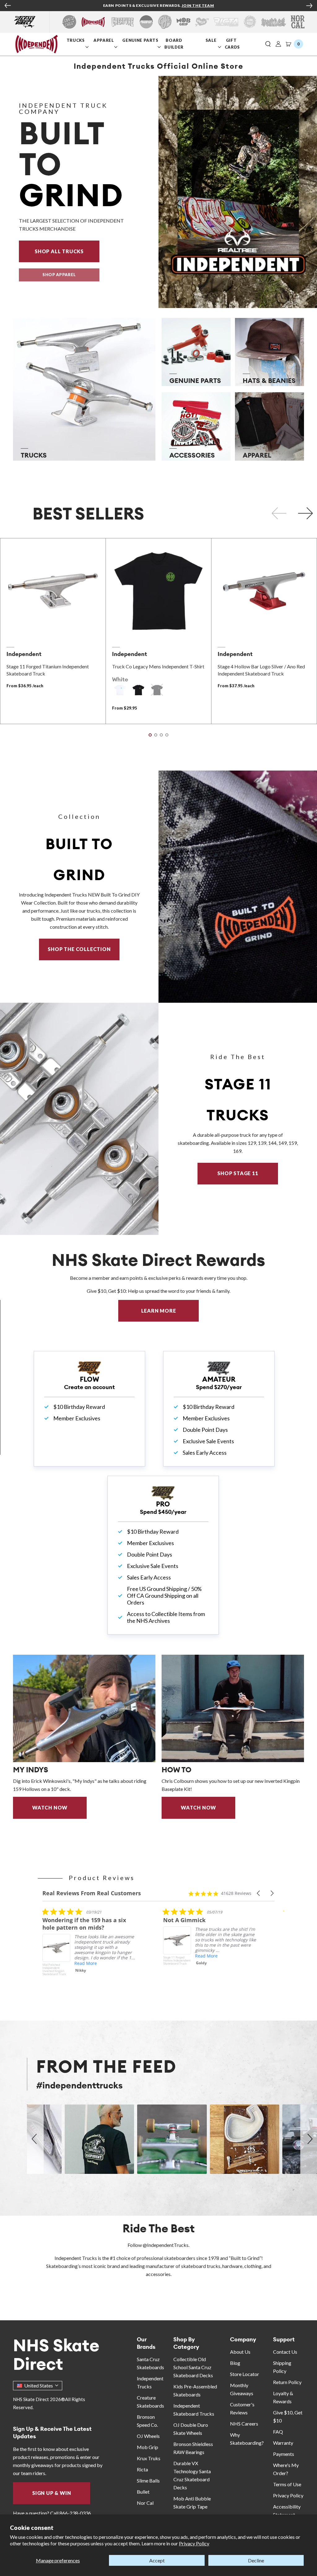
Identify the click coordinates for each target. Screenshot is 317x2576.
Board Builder (175, 43)
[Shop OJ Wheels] (165, 22)
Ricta (142, 2469)
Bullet (143, 2492)
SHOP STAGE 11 (238, 1173)
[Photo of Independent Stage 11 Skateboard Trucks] (79, 1119)
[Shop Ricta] (226, 22)
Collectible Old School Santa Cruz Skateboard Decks (193, 2367)
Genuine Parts (141, 40)
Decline (256, 2560)
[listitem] (89, 1947)
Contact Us (285, 2352)
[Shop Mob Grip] (183, 22)
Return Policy (287, 2382)
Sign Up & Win (52, 2493)
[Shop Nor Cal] (298, 22)
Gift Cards (233, 43)
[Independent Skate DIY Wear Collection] (238, 887)
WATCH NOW (50, 1807)
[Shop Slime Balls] (250, 22)
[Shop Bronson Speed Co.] (146, 22)
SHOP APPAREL (59, 275)
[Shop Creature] (123, 22)
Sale (212, 40)
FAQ (278, 2432)
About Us (240, 2352)
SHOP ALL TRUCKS (67, 251)
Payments (284, 2454)
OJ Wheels (148, 2436)
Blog (235, 2363)
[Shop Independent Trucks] (93, 22)
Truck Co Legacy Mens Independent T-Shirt (158, 666)
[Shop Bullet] (274, 22)
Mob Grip (148, 2447)
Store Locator (245, 2374)
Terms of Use (287, 2484)
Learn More (170, 1311)
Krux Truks (149, 2458)
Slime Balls (148, 2480)
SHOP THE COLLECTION (79, 949)
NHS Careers (244, 2424)
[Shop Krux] (202, 22)
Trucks (76, 40)
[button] (268, 44)
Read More (86, 1956)
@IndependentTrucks (166, 2245)
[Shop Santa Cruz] (69, 22)
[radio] (120, 690)
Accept (157, 2560)
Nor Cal (145, 2503)
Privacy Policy (194, 2543)
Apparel (104, 40)
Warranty (283, 2443)
